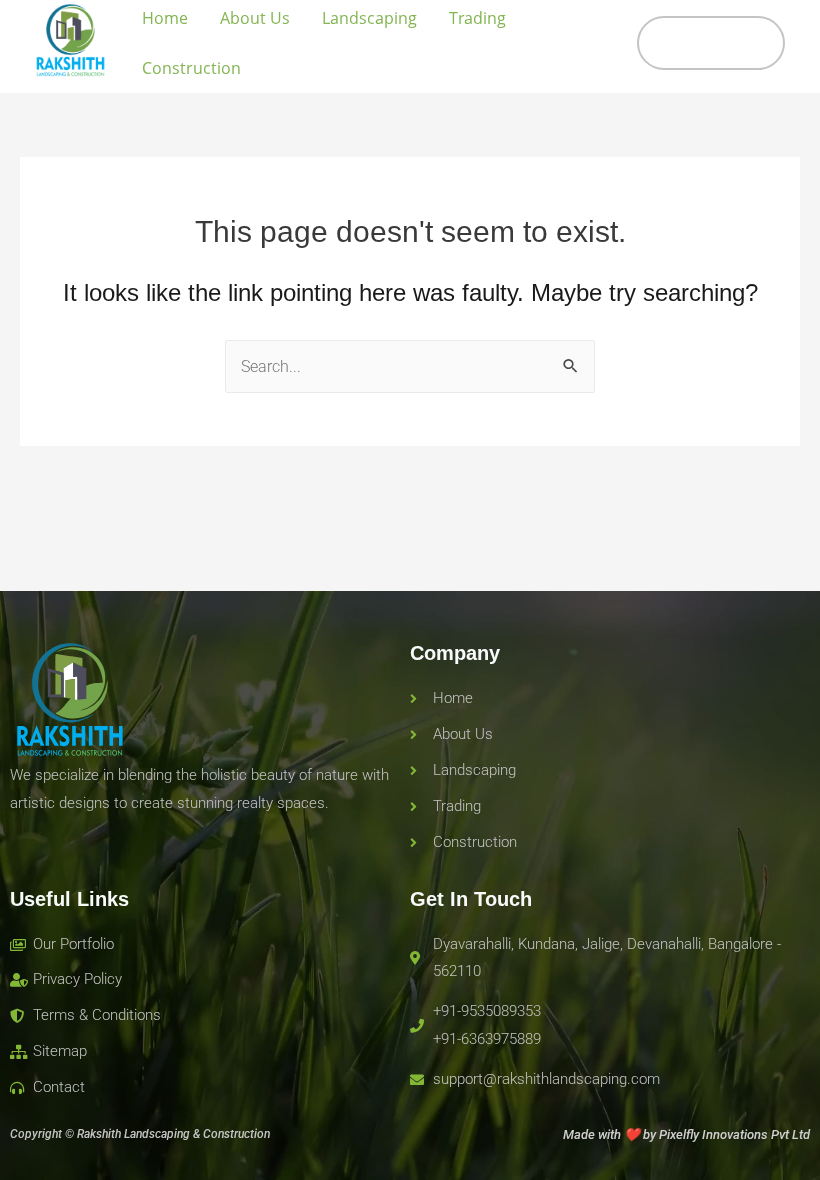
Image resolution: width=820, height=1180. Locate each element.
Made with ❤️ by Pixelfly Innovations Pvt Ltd (686, 1134)
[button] (711, 43)
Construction (191, 68)
